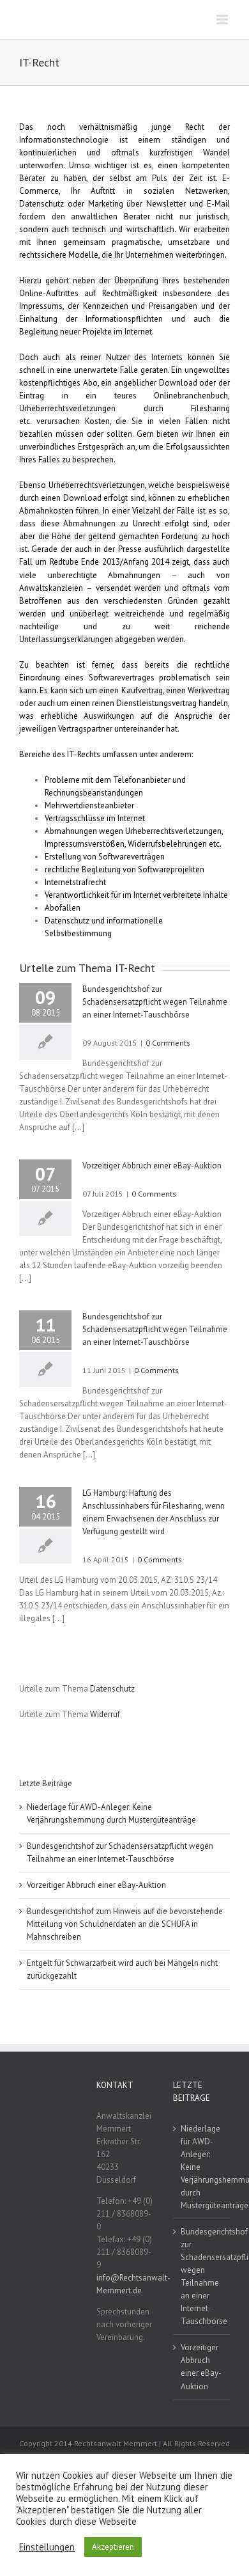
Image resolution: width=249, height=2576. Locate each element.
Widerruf (105, 1714)
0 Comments (168, 1043)
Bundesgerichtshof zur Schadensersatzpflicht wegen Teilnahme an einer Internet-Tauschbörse (155, 1002)
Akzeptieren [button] (113, 2547)
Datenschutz (112, 1689)
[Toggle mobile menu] (223, 20)
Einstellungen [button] (47, 2547)
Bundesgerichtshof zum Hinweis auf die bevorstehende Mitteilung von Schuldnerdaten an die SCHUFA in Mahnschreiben (125, 1924)
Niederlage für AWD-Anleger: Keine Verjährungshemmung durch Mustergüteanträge (202, 2167)
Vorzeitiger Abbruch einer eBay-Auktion (152, 1166)
